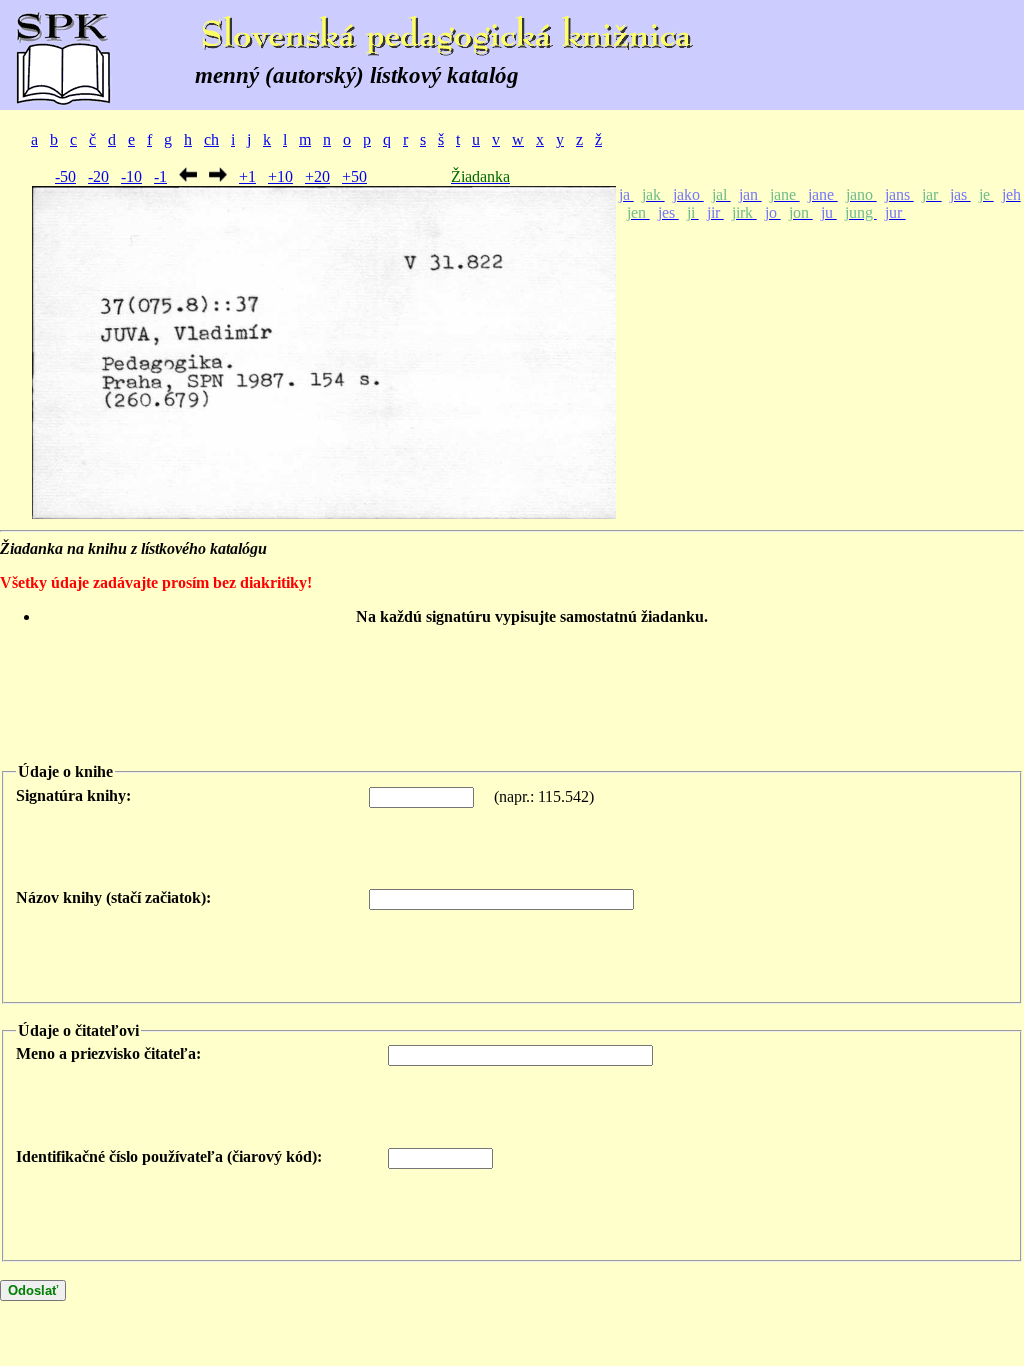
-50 (65, 176)
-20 (98, 176)
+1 (247, 176)
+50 (354, 176)
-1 (160, 176)
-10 (131, 176)
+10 (280, 176)
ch (211, 139)
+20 (317, 176)
